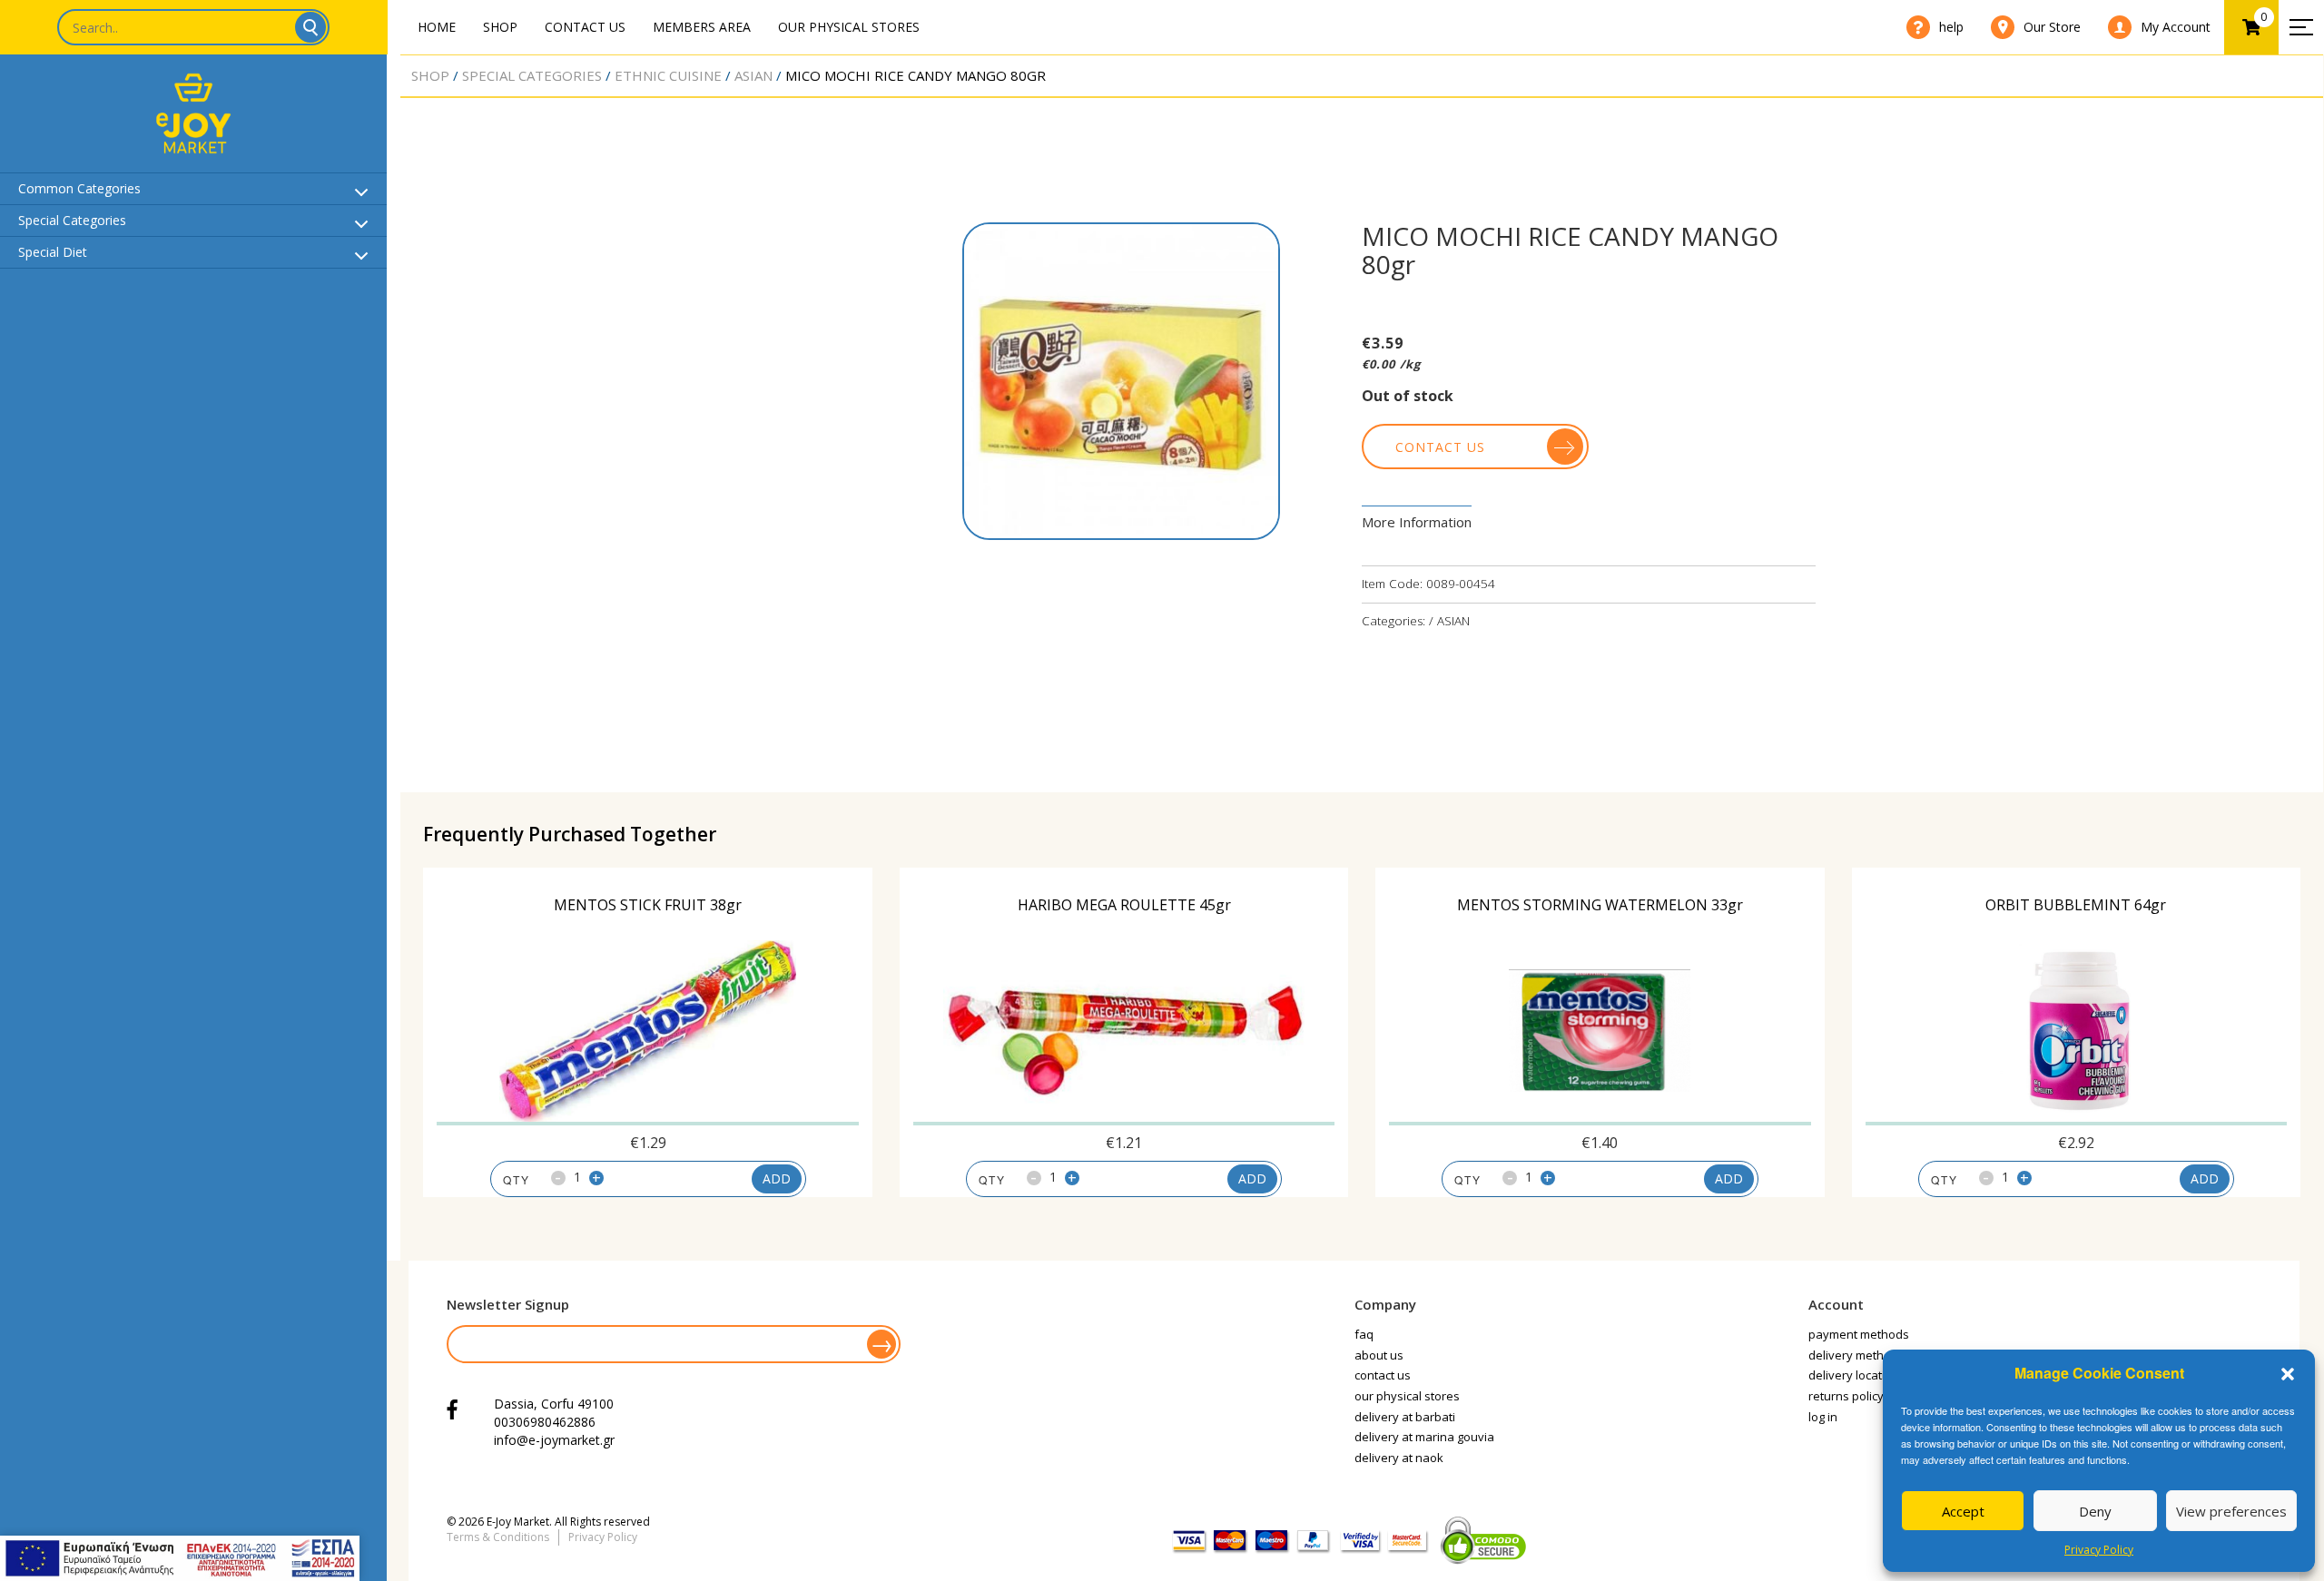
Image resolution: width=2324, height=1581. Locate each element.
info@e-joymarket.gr (554, 1440)
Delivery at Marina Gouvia (1424, 1437)
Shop (500, 27)
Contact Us (585, 27)
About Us (1379, 1355)
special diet (53, 252)
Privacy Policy (2099, 1550)
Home (437, 27)
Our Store (2052, 27)
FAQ (1364, 1334)
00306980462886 (545, 1422)
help (1951, 27)
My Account (2176, 27)
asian (753, 75)
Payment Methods (1859, 1334)
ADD (777, 1178)
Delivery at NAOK (1399, 1458)
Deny (2095, 1511)
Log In (1823, 1417)
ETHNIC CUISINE (668, 75)
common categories (79, 188)
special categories (72, 220)
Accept (1963, 1511)
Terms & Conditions (498, 1537)
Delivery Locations (1857, 1375)
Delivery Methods (1856, 1355)
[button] (2288, 1374)
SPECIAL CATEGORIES (532, 75)
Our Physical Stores (849, 27)
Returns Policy (1846, 1396)
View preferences (2231, 1511)
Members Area (702, 27)
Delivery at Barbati (1405, 1417)
